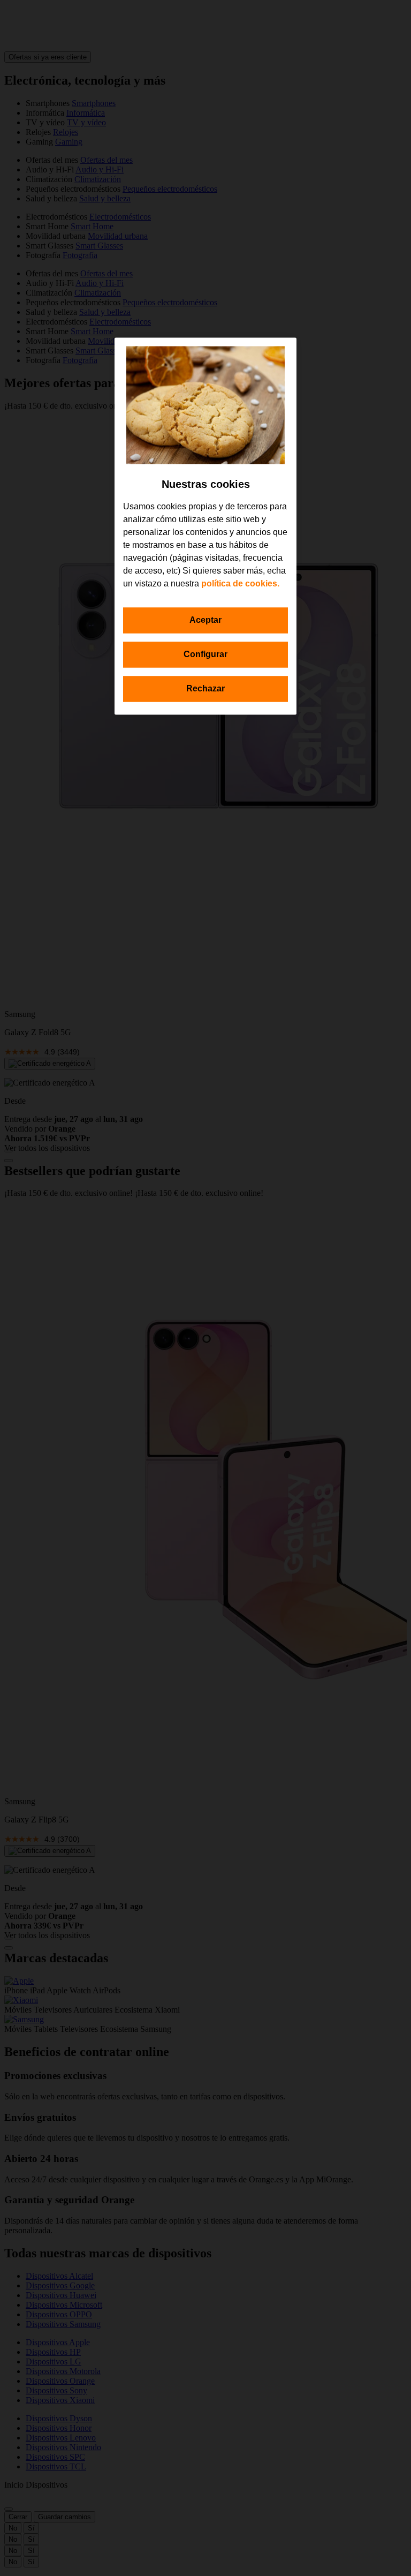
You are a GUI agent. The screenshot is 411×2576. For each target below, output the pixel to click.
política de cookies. (240, 583)
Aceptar (205, 620)
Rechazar (205, 688)
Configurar (205, 654)
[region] (205, 526)
